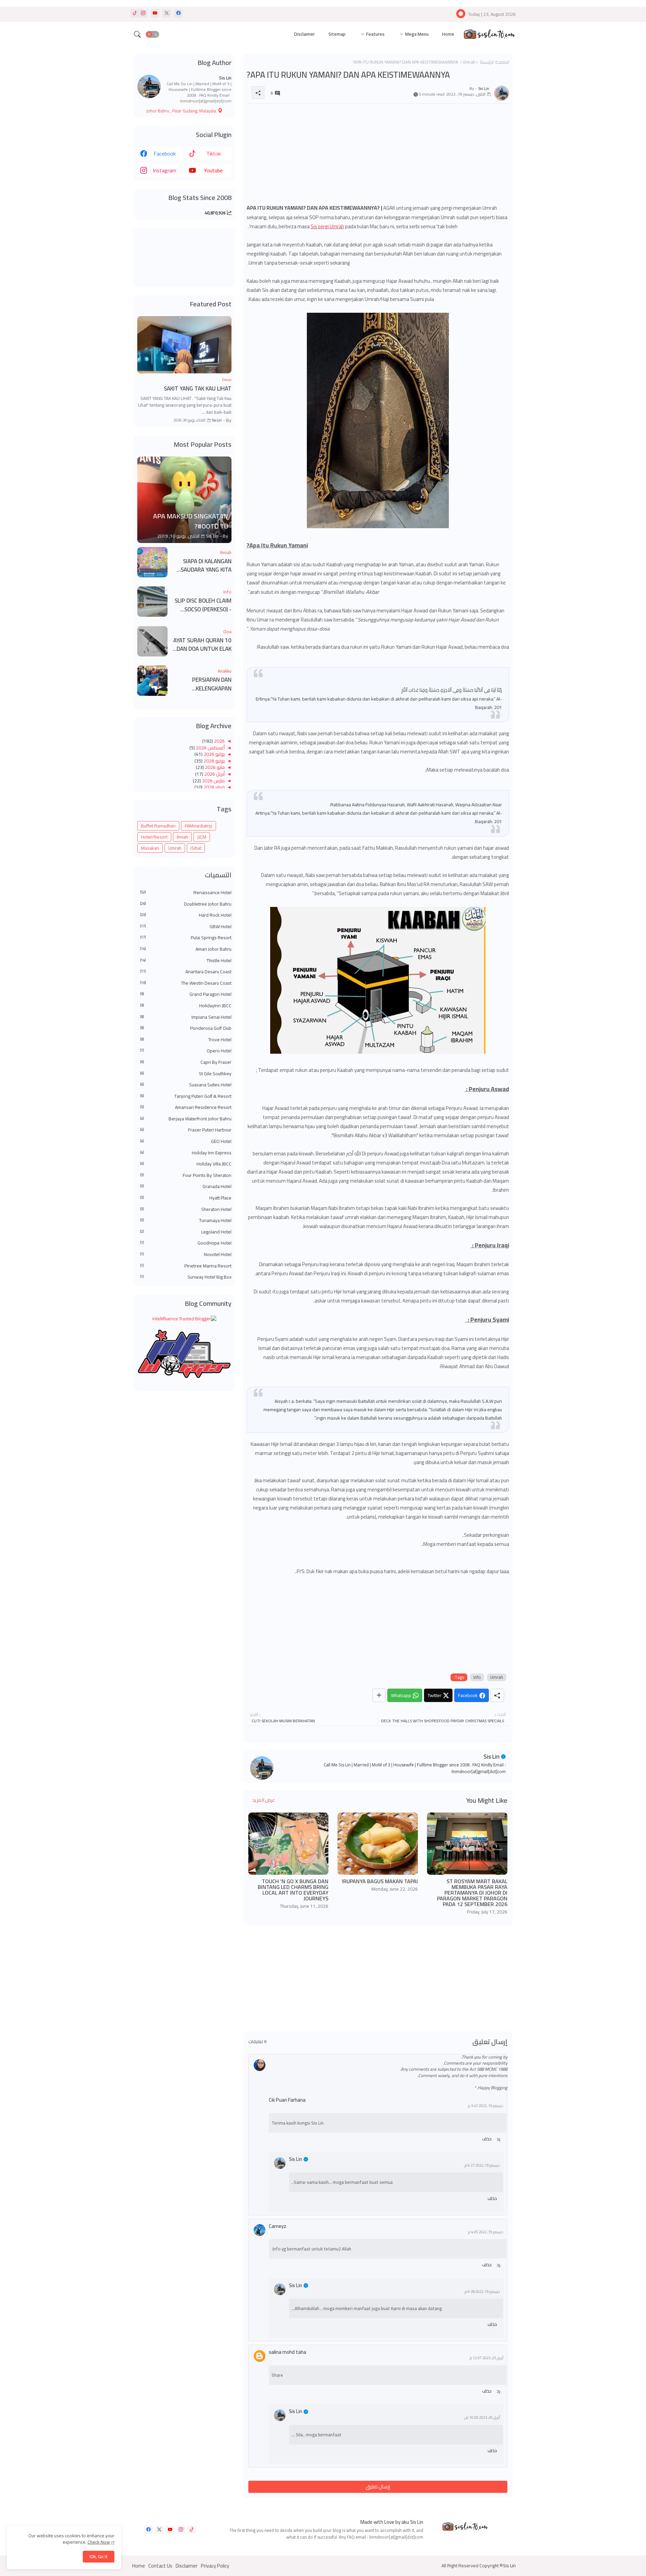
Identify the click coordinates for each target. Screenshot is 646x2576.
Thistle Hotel (186, 961)
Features (375, 34)
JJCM (202, 837)
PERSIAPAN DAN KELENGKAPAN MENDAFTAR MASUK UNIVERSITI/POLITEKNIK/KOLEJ (202, 684)
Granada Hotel (186, 1187)
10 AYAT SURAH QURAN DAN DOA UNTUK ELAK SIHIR (202, 645)
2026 (219, 741)
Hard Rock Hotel (186, 915)
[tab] (448, 35)
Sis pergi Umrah (327, 226)
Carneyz (278, 2226)
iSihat (196, 848)
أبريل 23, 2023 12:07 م (487, 2358)
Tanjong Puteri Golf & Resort (186, 1096)
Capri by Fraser (186, 1062)
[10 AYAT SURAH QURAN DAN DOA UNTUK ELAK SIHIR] (152, 641)
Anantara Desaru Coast (186, 972)
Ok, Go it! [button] (99, 2556)
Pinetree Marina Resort (186, 1266)
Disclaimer (304, 34)
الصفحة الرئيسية (494, 62)
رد (498, 2139)
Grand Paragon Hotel (186, 994)
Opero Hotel (186, 1051)
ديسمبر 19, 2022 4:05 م (486, 2232)
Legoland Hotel (186, 1232)
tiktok (213, 154)
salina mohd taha (288, 2352)
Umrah (469, 62)
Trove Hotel (186, 1040)
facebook (165, 154)
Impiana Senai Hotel (186, 1017)
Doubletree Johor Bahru (186, 904)
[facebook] (178, 13)
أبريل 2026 (214, 774)
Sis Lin (492, 1756)
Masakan (150, 848)
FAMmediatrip (199, 826)
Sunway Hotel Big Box (186, 1277)
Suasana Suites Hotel (186, 1085)
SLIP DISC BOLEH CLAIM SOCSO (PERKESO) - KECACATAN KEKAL (203, 605)
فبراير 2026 (214, 787)
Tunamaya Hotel (186, 1221)
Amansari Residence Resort (186, 1108)
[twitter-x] (167, 13)
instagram (165, 170)
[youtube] (155, 13)
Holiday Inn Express (186, 1153)
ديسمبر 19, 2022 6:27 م (482, 2165)
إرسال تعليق (378, 2487)
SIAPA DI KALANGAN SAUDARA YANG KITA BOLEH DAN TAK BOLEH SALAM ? (203, 566)
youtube (213, 170)
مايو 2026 (214, 767)
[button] (152, 34)
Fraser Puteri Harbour (186, 1130)
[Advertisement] (378, 156)
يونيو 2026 (214, 761)
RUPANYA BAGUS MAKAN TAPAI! (380, 1881)
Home (448, 34)
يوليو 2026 (214, 754)
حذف (487, 2139)
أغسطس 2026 (210, 748)
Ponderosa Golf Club (186, 1028)
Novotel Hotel (186, 1255)
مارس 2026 (213, 781)
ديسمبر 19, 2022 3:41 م (486, 2106)
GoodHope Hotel (186, 1243)
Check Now (99, 2542)
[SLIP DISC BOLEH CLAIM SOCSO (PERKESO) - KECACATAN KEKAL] (152, 602)
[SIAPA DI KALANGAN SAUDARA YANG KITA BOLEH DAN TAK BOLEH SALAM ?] (152, 562)
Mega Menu (417, 34)
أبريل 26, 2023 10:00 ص (482, 2418)
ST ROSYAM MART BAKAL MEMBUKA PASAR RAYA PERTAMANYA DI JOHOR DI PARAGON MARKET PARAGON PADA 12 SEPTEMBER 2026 (472, 1893)
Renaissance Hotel (186, 893)
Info (477, 1677)
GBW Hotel (186, 927)
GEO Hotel (186, 1142)
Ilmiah (182, 837)
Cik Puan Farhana (287, 2100)
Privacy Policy (215, 2566)
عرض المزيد (264, 1800)
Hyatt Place (186, 1198)
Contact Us (160, 2566)
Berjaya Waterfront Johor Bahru (186, 1119)
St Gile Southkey (186, 1074)
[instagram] (143, 13)
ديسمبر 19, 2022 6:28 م (482, 2292)
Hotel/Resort (154, 837)
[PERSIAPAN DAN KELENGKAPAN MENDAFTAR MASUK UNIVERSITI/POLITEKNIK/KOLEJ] (152, 681)
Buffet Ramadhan (158, 826)
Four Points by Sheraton (186, 1176)
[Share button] (379, 1695)
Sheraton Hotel (186, 1210)
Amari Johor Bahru (186, 949)
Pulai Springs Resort (186, 938)
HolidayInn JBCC (186, 1006)
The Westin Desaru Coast (186, 983)
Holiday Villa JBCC (186, 1164)
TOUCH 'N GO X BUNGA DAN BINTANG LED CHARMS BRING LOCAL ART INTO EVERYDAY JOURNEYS (293, 1890)
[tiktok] (135, 13)
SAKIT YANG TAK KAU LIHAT (198, 389)
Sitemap (337, 34)
